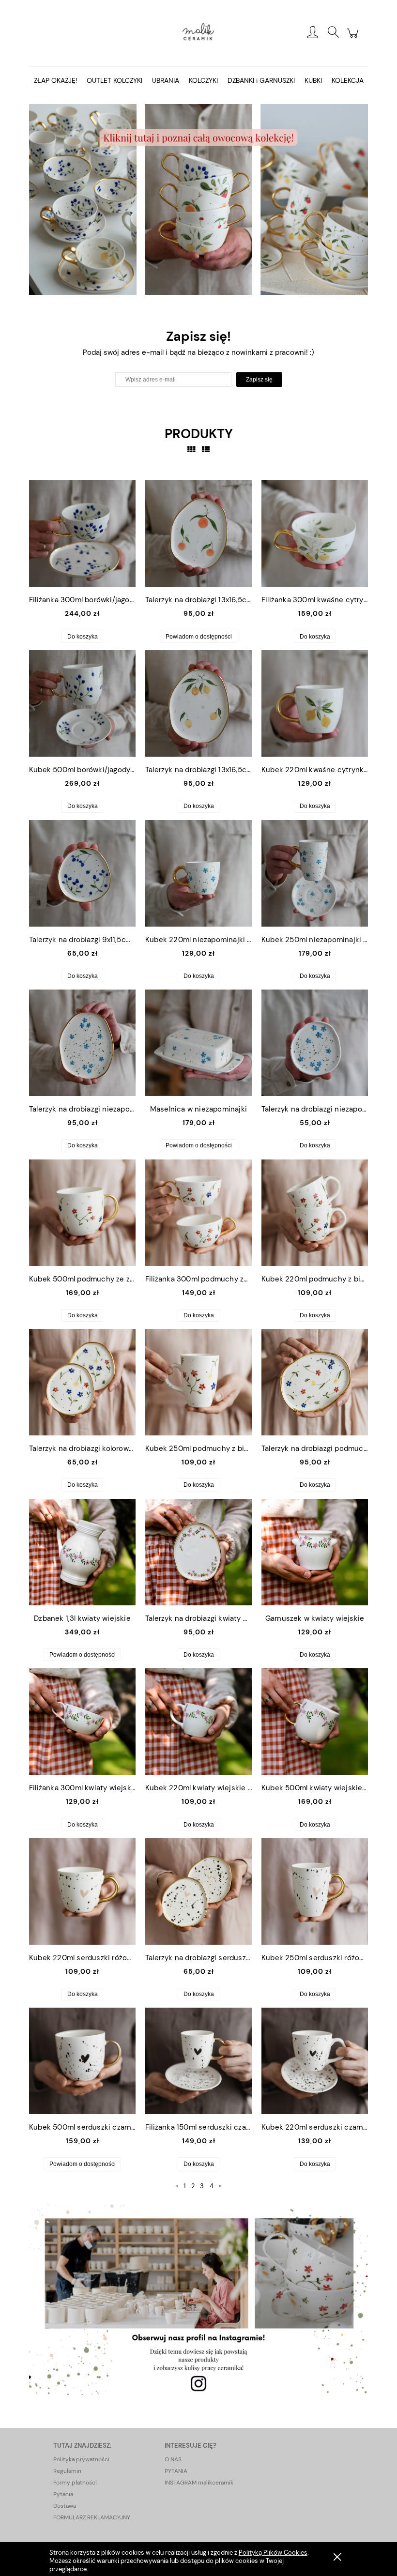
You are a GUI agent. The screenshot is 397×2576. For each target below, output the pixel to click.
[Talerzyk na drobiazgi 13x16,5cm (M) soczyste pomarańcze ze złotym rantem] (198, 533)
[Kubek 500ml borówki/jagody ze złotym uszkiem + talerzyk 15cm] (82, 703)
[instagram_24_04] (198, 2299)
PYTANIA (176, 2471)
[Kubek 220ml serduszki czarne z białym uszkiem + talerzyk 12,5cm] (315, 2061)
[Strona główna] (198, 33)
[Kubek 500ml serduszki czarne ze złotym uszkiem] (82, 2061)
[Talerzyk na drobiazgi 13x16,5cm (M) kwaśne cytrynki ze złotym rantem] (198, 703)
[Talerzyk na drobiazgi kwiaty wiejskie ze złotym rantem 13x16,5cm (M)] (198, 1552)
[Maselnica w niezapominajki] (198, 1043)
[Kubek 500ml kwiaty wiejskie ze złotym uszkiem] (315, 1722)
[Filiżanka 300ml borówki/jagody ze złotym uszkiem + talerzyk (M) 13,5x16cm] (82, 533)
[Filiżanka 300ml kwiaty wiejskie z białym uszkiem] (82, 1722)
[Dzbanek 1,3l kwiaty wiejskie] (82, 1552)
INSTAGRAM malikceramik (199, 2483)
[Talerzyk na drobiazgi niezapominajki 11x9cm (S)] (315, 1043)
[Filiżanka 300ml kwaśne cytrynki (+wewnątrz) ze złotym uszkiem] (315, 533)
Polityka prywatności (81, 2459)
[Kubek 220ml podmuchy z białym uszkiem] (315, 1213)
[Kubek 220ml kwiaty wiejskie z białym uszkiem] (198, 1722)
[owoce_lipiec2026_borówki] (198, 199)
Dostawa (65, 2506)
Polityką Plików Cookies (273, 2553)
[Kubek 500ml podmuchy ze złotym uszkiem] (82, 1213)
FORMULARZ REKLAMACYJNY (92, 2517)
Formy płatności (75, 2483)
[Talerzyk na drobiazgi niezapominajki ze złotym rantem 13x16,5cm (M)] (82, 1043)
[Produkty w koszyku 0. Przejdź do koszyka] (354, 38)
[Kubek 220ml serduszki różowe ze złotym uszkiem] (82, 1891)
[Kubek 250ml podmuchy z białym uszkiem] (198, 1382)
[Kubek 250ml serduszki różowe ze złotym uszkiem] (315, 1891)
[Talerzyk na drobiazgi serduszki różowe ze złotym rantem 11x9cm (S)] (198, 1891)
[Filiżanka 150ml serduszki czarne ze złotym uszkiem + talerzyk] (198, 2061)
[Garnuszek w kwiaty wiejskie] (315, 1552)
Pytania (63, 2494)
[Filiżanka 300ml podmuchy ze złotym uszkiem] (198, 1213)
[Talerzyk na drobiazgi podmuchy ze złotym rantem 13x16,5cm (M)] (315, 1382)
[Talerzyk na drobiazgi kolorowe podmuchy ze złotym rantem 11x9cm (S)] (82, 1382)
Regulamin (67, 2471)
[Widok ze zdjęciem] (191, 450)
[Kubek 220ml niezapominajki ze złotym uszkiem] (198, 873)
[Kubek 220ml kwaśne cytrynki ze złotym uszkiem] (315, 703)
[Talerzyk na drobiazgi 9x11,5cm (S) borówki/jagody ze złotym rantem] (82, 873)
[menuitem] (55, 81)
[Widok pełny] (206, 450)
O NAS (173, 2459)
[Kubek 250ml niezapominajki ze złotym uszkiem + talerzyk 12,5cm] (315, 873)
